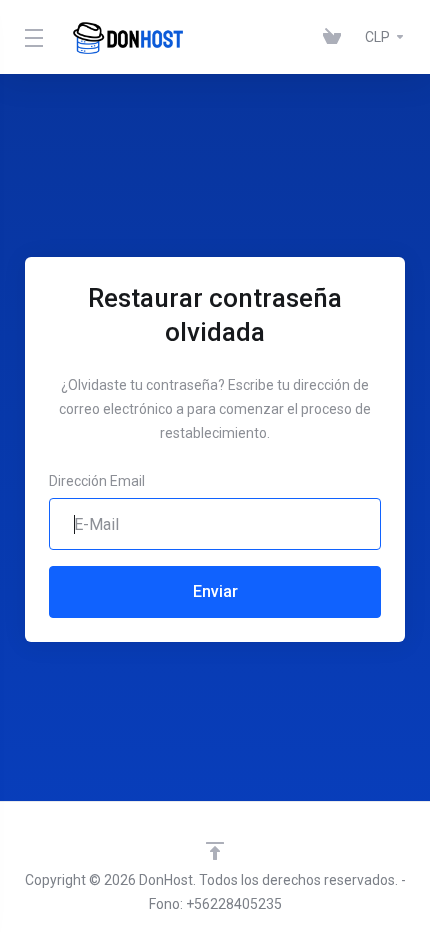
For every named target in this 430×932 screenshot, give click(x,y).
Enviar (215, 591)
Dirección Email (97, 481)
